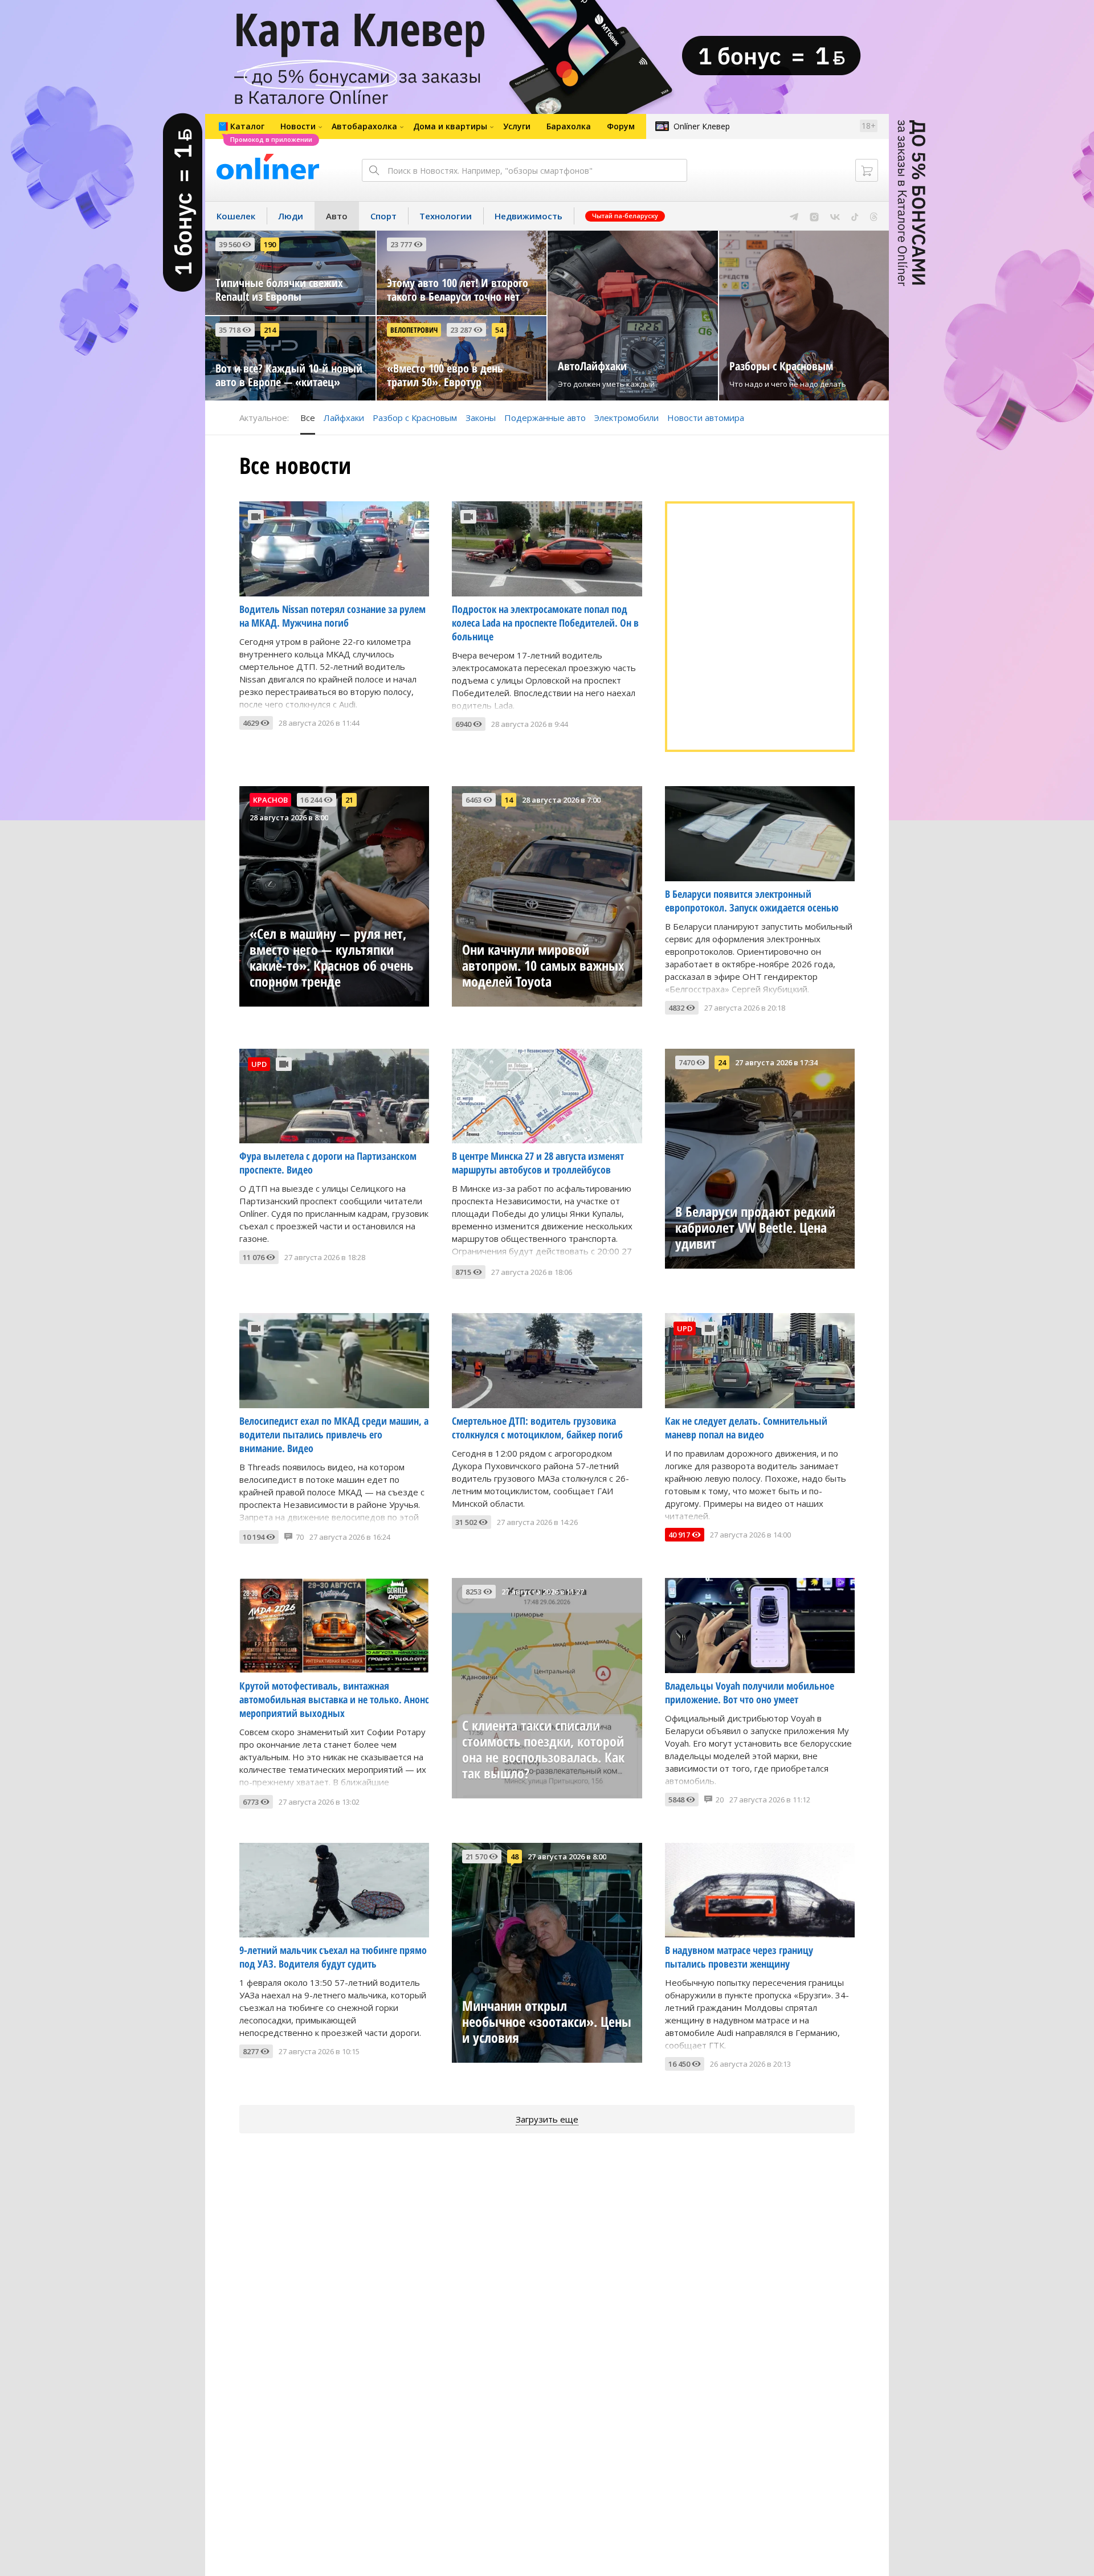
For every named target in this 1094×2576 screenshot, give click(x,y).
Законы (481, 418)
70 (300, 1537)
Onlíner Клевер (702, 126)
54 (499, 330)
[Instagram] (814, 216)
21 (349, 800)
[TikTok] (855, 216)
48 (515, 1857)
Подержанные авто (545, 418)
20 (720, 1800)
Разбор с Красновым (415, 418)
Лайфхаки (344, 418)
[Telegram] (794, 216)
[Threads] (874, 216)
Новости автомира (706, 418)
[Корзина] (867, 170)
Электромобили (626, 418)
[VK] (835, 216)
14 (509, 800)
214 (270, 330)
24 (722, 1062)
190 (270, 244)
